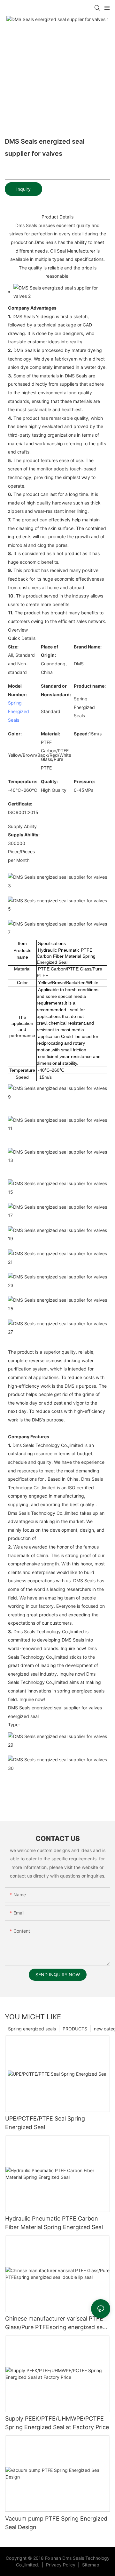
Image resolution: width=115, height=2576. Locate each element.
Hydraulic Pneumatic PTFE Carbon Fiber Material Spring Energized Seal (54, 2223)
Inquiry (23, 189)
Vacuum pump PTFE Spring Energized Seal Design (56, 2523)
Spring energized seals (32, 2029)
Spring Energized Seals (19, 711)
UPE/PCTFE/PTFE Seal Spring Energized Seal (45, 2123)
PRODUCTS (75, 2029)
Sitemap (90, 2565)
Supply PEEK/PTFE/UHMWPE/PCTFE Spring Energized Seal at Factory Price (57, 2423)
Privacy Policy (61, 2565)
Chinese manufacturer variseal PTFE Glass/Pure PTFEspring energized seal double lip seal (56, 2323)
